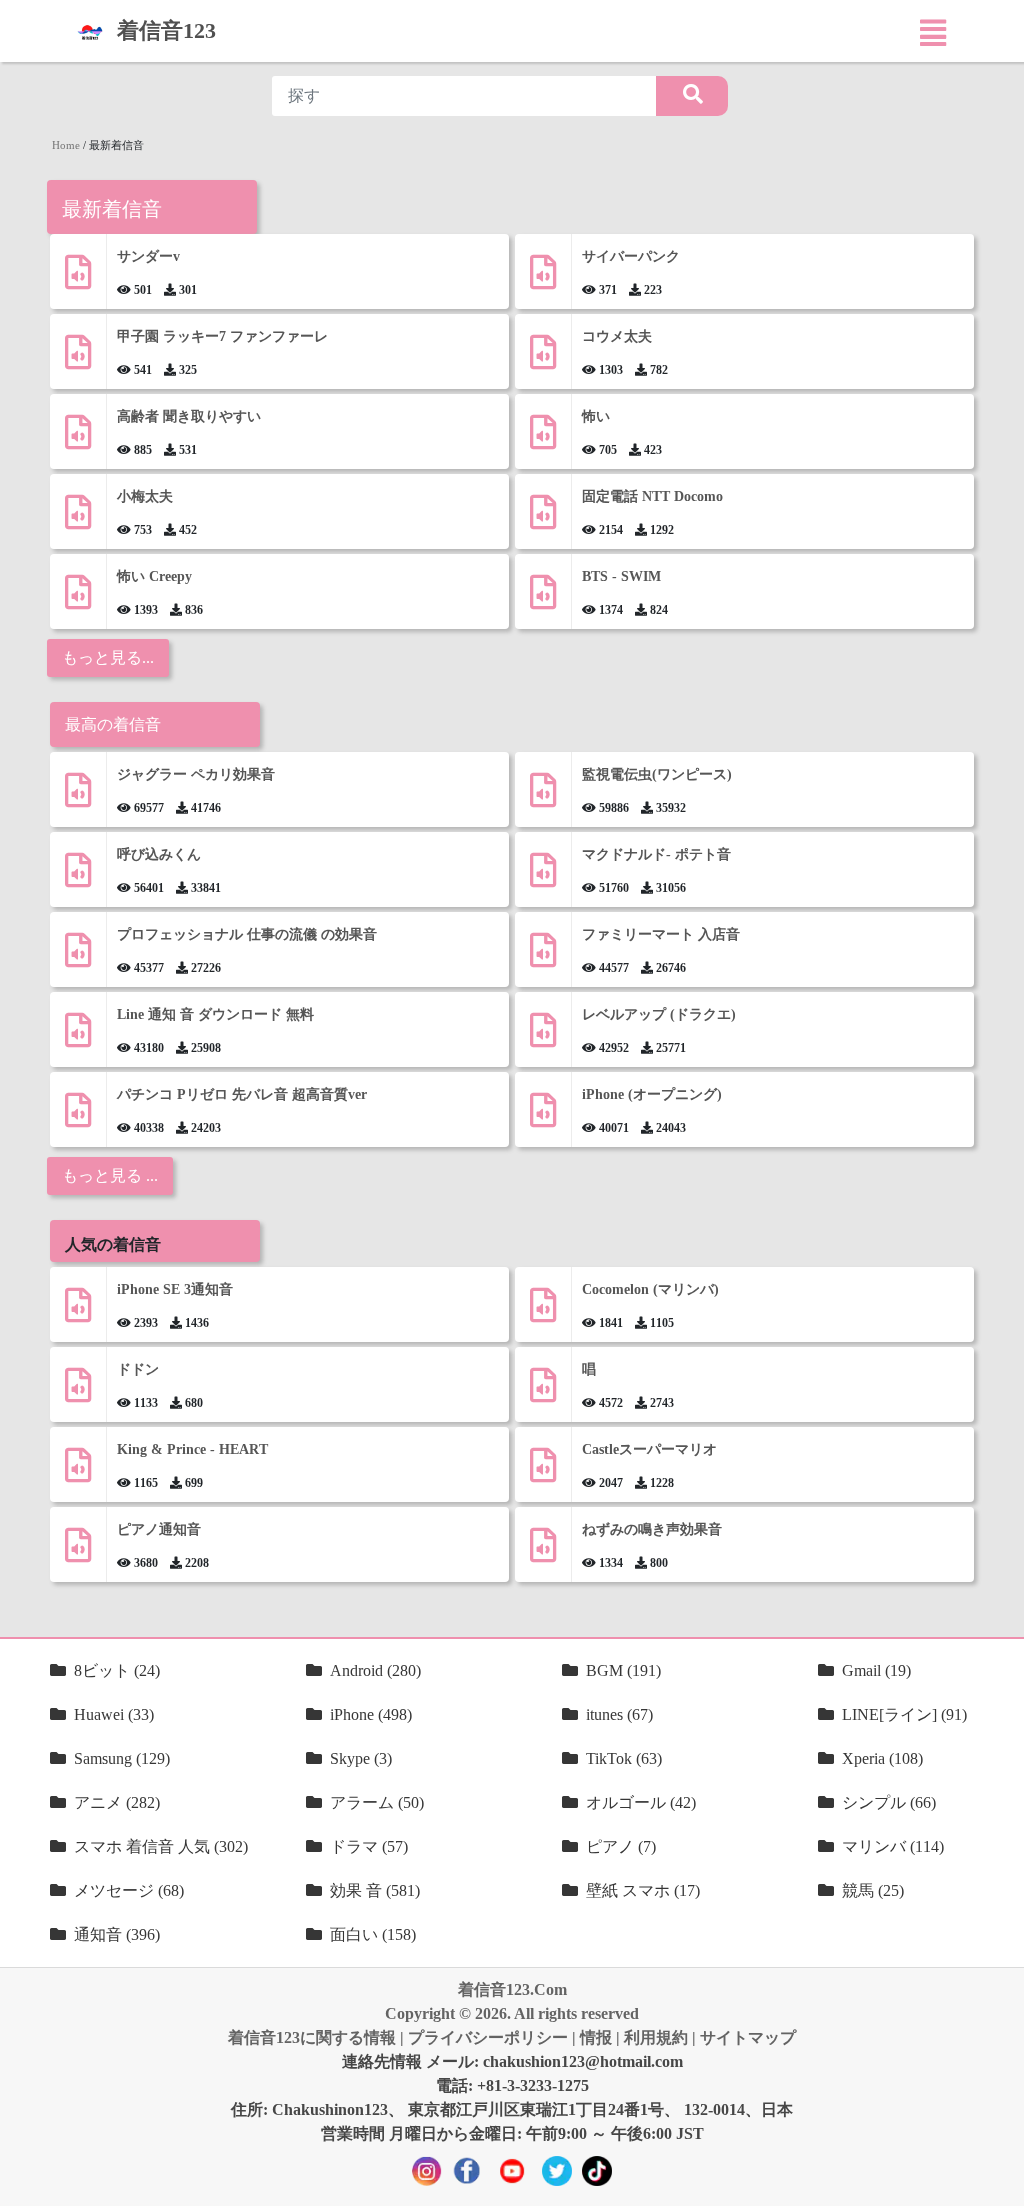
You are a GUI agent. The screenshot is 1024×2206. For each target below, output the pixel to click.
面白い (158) (373, 1934)
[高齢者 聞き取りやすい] (78, 439)
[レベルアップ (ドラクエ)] (543, 1037)
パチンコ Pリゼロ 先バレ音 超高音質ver (242, 1094)
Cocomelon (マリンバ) (650, 1289)
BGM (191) (623, 1670)
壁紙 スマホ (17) (643, 1890)
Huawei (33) (114, 1714)
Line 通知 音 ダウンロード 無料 (215, 1014)
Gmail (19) (876, 1670)
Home (66, 145)
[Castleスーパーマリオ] (543, 1472)
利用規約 (656, 2037)
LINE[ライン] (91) (904, 1714)
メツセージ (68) (129, 1890)
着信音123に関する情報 (312, 2037)
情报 (596, 2037)
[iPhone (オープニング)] (543, 1117)
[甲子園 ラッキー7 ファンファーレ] (78, 359)
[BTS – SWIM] (543, 599)
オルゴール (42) (641, 1802)
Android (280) (375, 1670)
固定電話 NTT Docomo (652, 496)
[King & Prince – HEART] (78, 1472)
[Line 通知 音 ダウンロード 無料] (78, 1037)
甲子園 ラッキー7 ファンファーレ (222, 336)
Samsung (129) (122, 1758)
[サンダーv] (78, 279)
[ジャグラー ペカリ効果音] (78, 797)
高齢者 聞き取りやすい (191, 416)
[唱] (543, 1392)
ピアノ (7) (621, 1846)
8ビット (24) (117, 1670)
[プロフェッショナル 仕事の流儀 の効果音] (78, 957)
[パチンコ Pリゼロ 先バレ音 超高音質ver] (78, 1117)
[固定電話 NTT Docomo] (543, 519)
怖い (596, 416)
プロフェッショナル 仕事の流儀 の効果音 (247, 934)
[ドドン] (78, 1392)
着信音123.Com (512, 1989)
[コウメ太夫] (543, 359)
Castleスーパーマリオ (649, 1449)
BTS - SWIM (621, 576)
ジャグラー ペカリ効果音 (196, 774)
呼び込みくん (159, 854)
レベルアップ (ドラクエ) (659, 1014)
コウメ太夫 (617, 336)
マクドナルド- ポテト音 (656, 854)
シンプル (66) (889, 1802)
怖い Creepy (154, 576)
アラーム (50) (377, 1802)
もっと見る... (108, 657)
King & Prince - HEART (192, 1449)
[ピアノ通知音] (78, 1552)
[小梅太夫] (78, 519)
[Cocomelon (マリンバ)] (543, 1312)
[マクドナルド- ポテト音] (543, 877)
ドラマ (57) (369, 1846)
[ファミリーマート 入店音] (543, 957)
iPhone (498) (371, 1714)
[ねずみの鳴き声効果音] (543, 1552)
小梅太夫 (145, 496)
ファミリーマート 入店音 (661, 934)
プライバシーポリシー (488, 2037)
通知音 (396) (117, 1934)
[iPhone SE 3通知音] (78, 1312)
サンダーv (148, 256)
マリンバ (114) (893, 1846)
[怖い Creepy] (78, 599)
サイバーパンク (631, 256)
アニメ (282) (117, 1802)
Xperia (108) (882, 1758)
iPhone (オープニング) (652, 1094)
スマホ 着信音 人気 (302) (161, 1846)
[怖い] (543, 439)
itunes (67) (619, 1714)
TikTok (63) (624, 1758)
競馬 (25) (873, 1890)
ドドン (138, 1369)
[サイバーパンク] (543, 279)
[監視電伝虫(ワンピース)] (543, 797)
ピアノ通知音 (159, 1529)
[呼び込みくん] (78, 877)
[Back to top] (997, 2181)
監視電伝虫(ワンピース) (657, 774)
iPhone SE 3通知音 (175, 1289)
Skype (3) (361, 1758)
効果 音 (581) (375, 1890)
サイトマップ (748, 2037)
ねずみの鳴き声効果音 (652, 1529)
